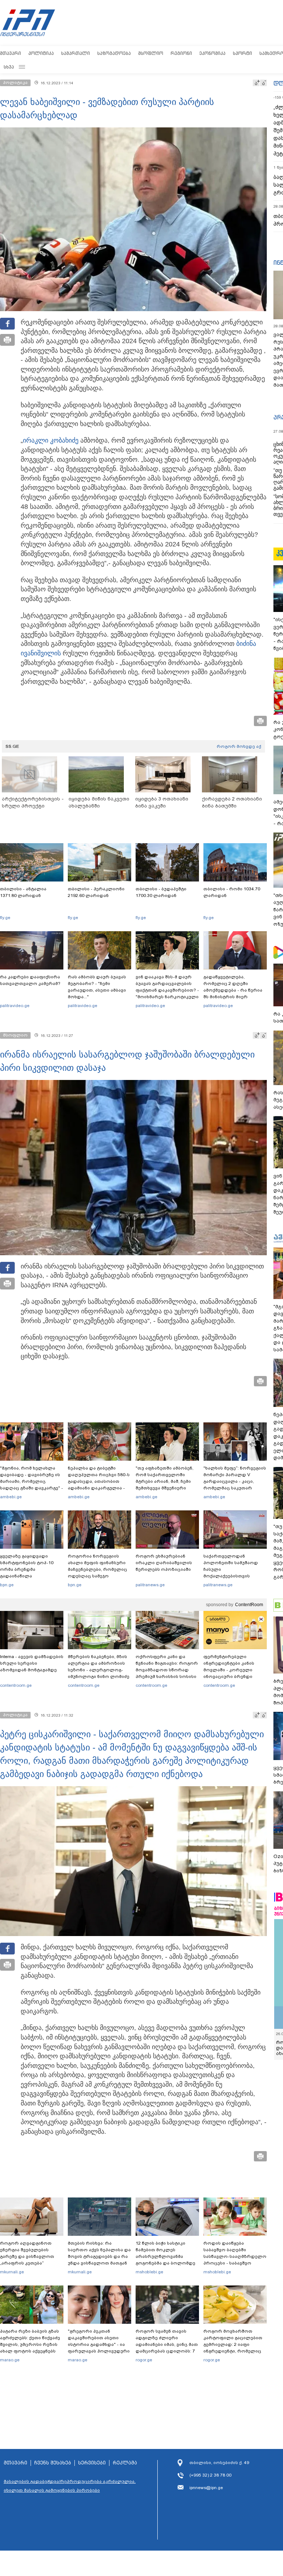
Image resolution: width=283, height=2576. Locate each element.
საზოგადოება (114, 53)
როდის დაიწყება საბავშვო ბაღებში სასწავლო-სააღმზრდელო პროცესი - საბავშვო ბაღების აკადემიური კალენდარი (235, 2260)
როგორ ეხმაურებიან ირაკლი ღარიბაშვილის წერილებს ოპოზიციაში (164, 1563)
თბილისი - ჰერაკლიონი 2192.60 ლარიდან (96, 892)
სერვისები (92, 2463)
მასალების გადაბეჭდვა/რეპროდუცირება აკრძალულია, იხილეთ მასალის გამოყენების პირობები (70, 2486)
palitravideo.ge (15, 1006)
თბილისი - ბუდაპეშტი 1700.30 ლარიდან (161, 892)
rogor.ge (144, 2360)
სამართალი (76, 53)
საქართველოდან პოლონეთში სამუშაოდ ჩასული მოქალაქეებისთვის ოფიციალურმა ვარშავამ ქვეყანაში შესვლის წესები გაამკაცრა (234, 1576)
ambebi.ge (11, 1497)
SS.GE (12, 746)
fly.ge (5, 918)
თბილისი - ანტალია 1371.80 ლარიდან (23, 892)
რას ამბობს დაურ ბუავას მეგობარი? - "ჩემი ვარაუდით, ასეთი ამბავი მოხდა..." (97, 987)
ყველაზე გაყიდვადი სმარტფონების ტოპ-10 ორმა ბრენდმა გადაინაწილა (27, 1566)
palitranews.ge (150, 1585)
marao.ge (10, 2360)
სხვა (9, 67)
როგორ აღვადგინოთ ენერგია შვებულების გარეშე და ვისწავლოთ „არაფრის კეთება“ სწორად (27, 2256)
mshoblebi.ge (149, 2272)
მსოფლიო (151, 53)
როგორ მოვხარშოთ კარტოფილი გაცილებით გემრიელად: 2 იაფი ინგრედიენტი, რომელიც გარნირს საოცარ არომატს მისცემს (233, 2348)
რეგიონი (181, 53)
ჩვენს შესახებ (53, 2463)
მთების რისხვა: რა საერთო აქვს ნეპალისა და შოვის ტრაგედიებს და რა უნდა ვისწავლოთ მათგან (99, 2253)
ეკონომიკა (212, 53)
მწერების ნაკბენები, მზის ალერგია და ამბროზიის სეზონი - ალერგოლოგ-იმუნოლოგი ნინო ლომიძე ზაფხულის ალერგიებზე (99, 1670)
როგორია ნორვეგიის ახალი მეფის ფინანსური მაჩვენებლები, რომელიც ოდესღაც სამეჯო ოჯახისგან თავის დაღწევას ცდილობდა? (97, 1573)
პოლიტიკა (41, 53)
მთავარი (11, 53)
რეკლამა (125, 2463)
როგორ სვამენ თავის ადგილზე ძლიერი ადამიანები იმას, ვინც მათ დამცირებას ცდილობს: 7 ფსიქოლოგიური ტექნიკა (167, 2344)
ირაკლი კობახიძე (51, 440)
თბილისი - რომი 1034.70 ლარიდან (232, 892)
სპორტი (242, 53)
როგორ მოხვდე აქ (239, 746)
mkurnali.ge (12, 2272)
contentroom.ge (16, 1685)
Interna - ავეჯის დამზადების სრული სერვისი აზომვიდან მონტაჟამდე (32, 1663)
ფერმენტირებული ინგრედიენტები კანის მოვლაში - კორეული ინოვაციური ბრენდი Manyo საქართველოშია (231, 1670)
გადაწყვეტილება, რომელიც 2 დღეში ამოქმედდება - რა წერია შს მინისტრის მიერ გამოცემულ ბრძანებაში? (233, 990)
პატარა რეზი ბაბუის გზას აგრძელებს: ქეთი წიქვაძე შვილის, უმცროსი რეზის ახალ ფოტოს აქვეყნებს (30, 2341)
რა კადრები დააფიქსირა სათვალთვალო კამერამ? (30, 980)
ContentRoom (249, 1605)
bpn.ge (7, 1585)
